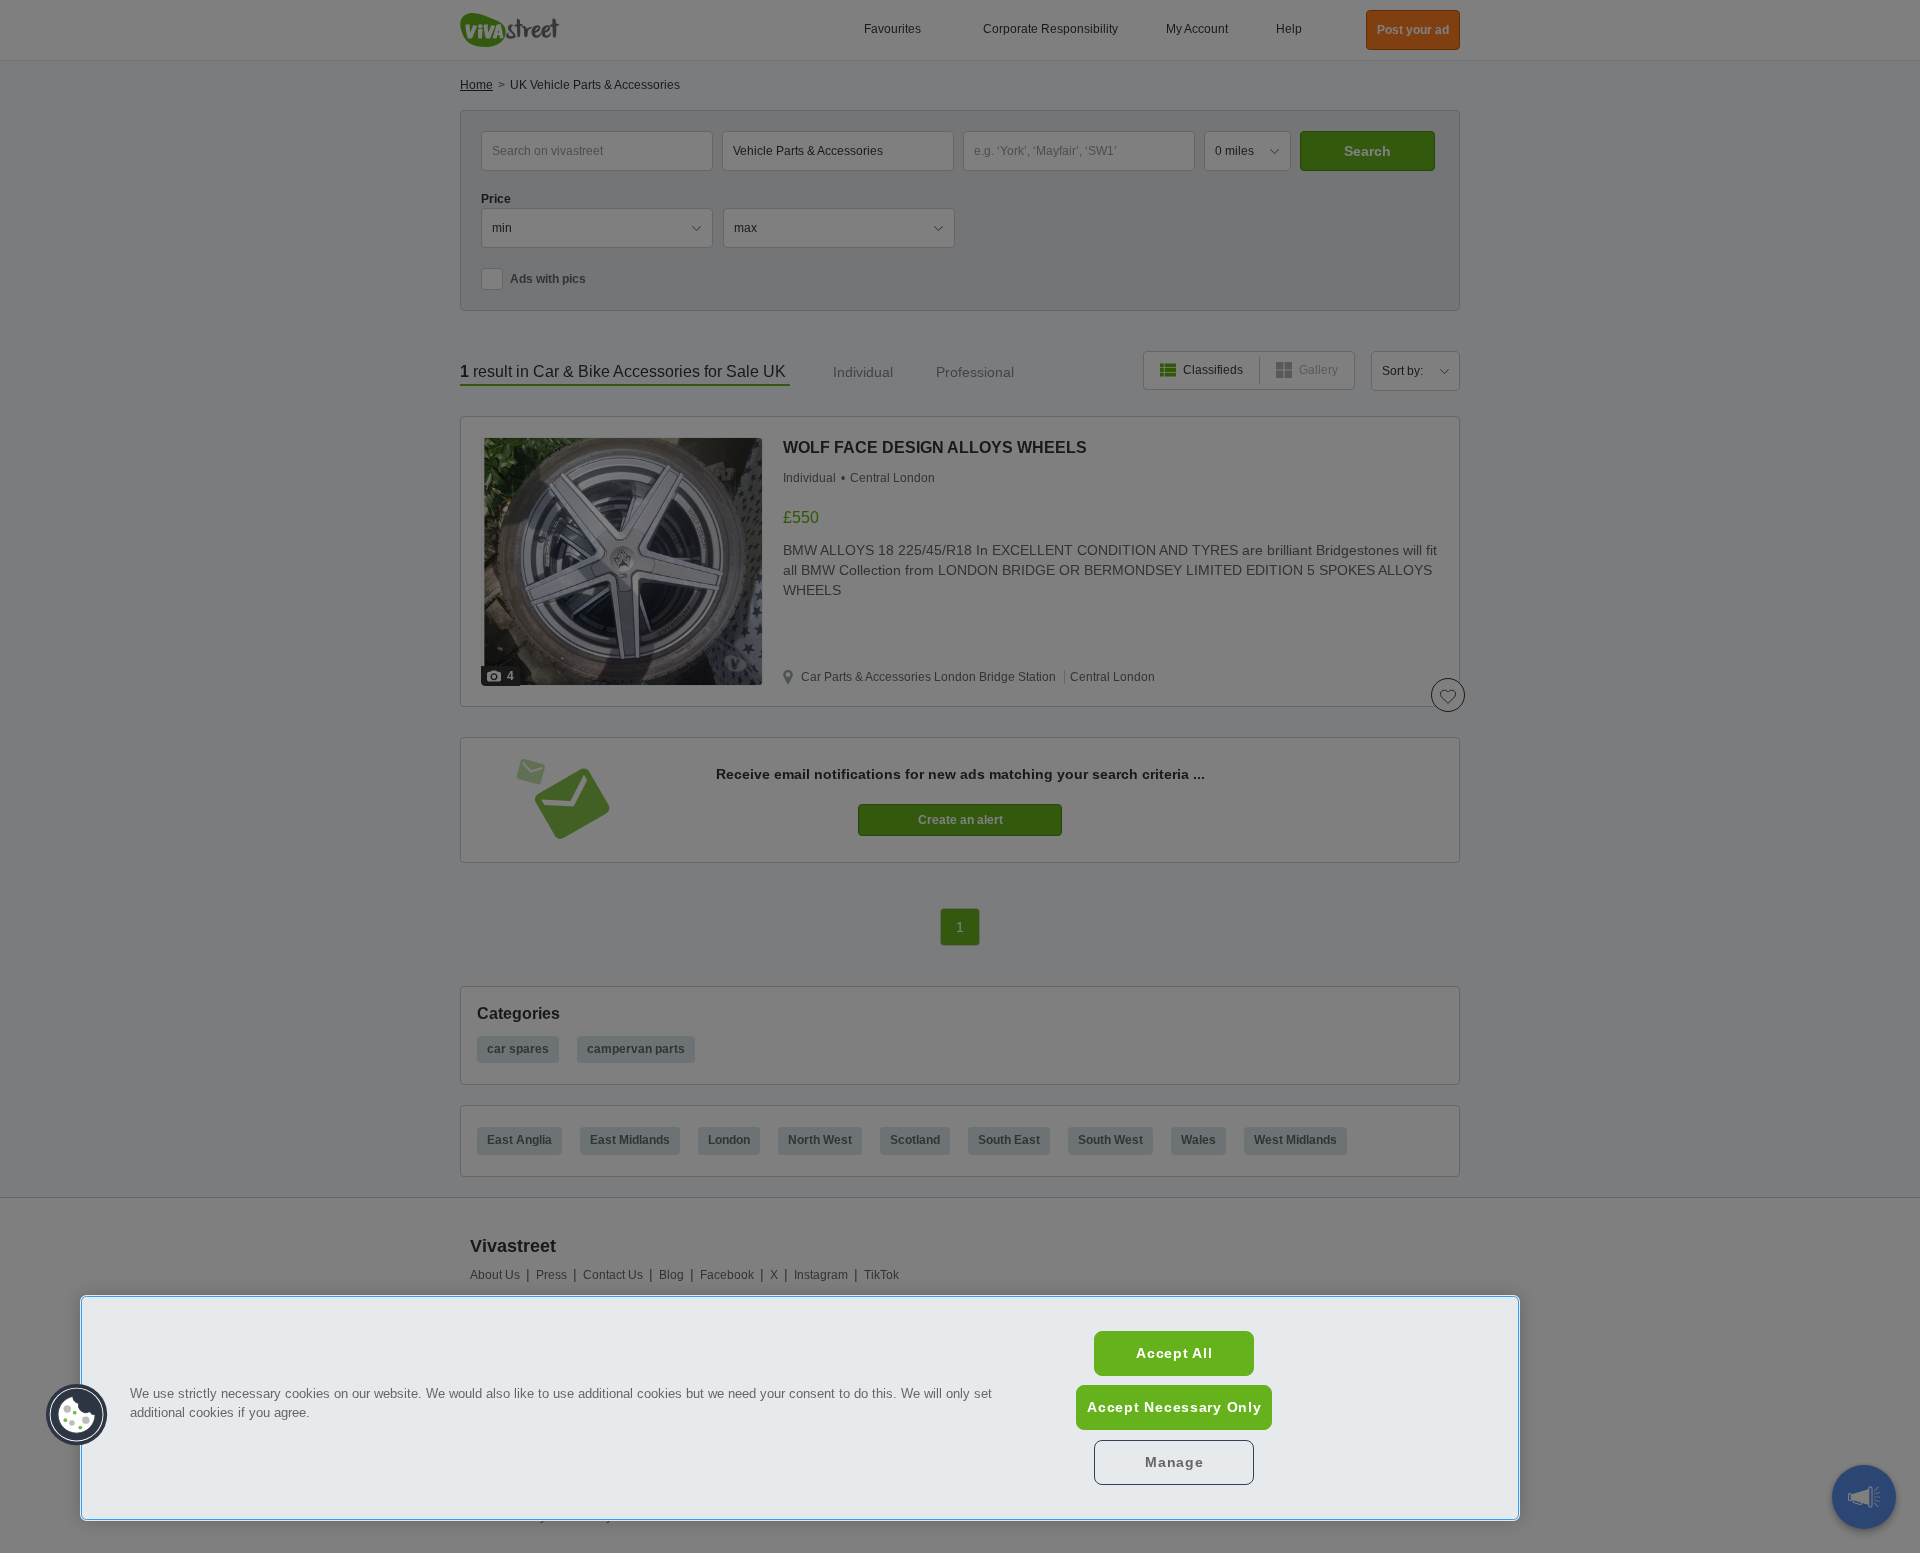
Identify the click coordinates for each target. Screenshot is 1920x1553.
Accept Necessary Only (1174, 1407)
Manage (1174, 1462)
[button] (77, 1415)
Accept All (1174, 1353)
